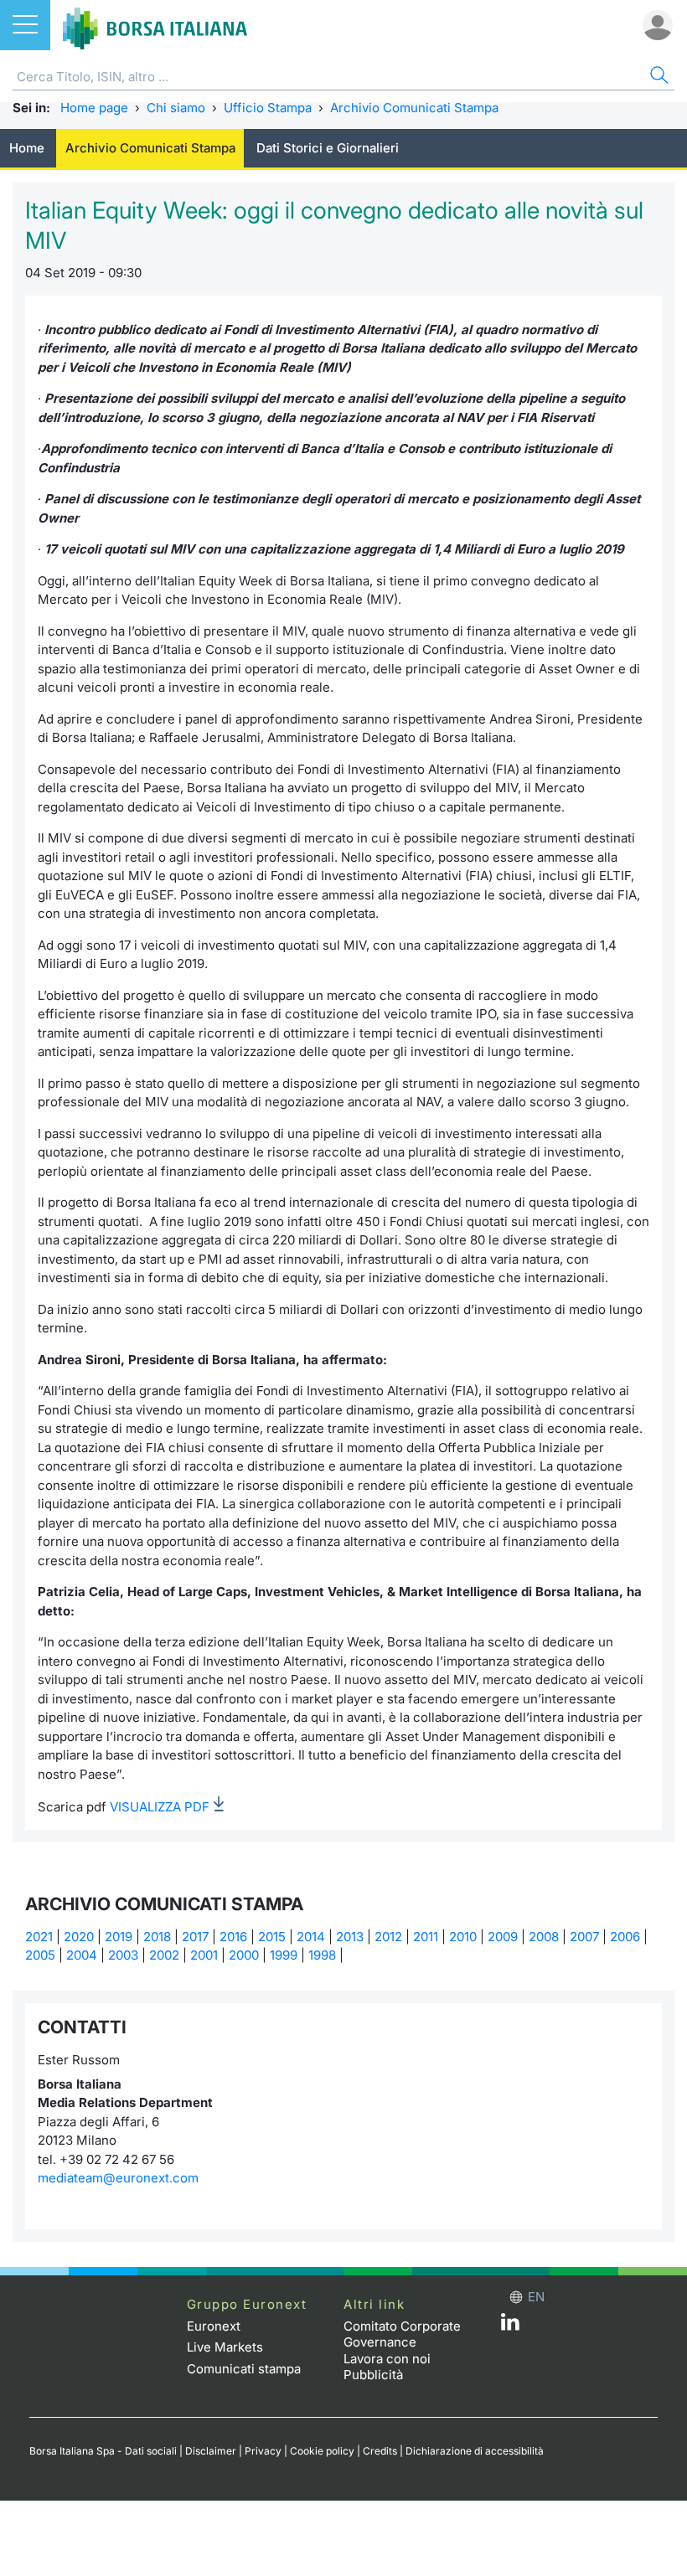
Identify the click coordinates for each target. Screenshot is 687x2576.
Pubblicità (373, 2375)
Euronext (214, 2326)
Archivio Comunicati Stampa (414, 108)
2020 (79, 1937)
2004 (82, 1955)
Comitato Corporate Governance (402, 2334)
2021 (39, 1937)
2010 (463, 1937)
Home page (94, 108)
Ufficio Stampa (268, 108)
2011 (426, 1937)
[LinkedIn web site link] (510, 2326)
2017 (195, 1937)
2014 (311, 1937)
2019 (119, 1937)
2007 (584, 1937)
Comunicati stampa (244, 2369)
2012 (388, 1937)
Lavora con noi (387, 2359)
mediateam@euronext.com (118, 2178)
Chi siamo (176, 108)
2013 (350, 1937)
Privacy (263, 2451)
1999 (284, 1955)
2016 (233, 1937)
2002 (164, 1955)
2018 (157, 1937)
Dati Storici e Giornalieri (328, 148)
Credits (380, 2451)
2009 (503, 1937)
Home (27, 148)
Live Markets (225, 2347)
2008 (544, 1937)
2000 (244, 1955)
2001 (204, 1955)
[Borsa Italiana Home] (155, 25)
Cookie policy (322, 2451)
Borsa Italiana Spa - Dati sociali (103, 2451)
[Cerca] (658, 77)
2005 (40, 1955)
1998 (322, 1955)
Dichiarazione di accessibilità (475, 2451)
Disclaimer (211, 2451)
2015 (272, 1937)
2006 (625, 1937)
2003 (123, 1955)
